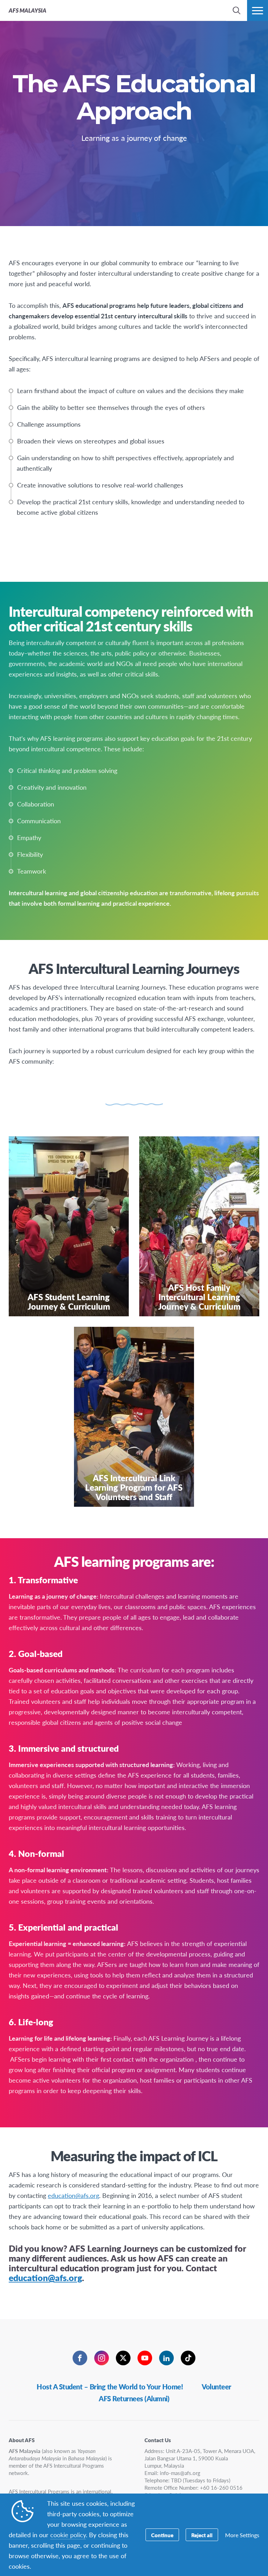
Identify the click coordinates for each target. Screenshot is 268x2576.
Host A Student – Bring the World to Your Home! (110, 2387)
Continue (162, 2535)
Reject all (202, 2535)
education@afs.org (73, 2195)
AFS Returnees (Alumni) (134, 2398)
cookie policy (68, 2535)
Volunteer (217, 2387)
